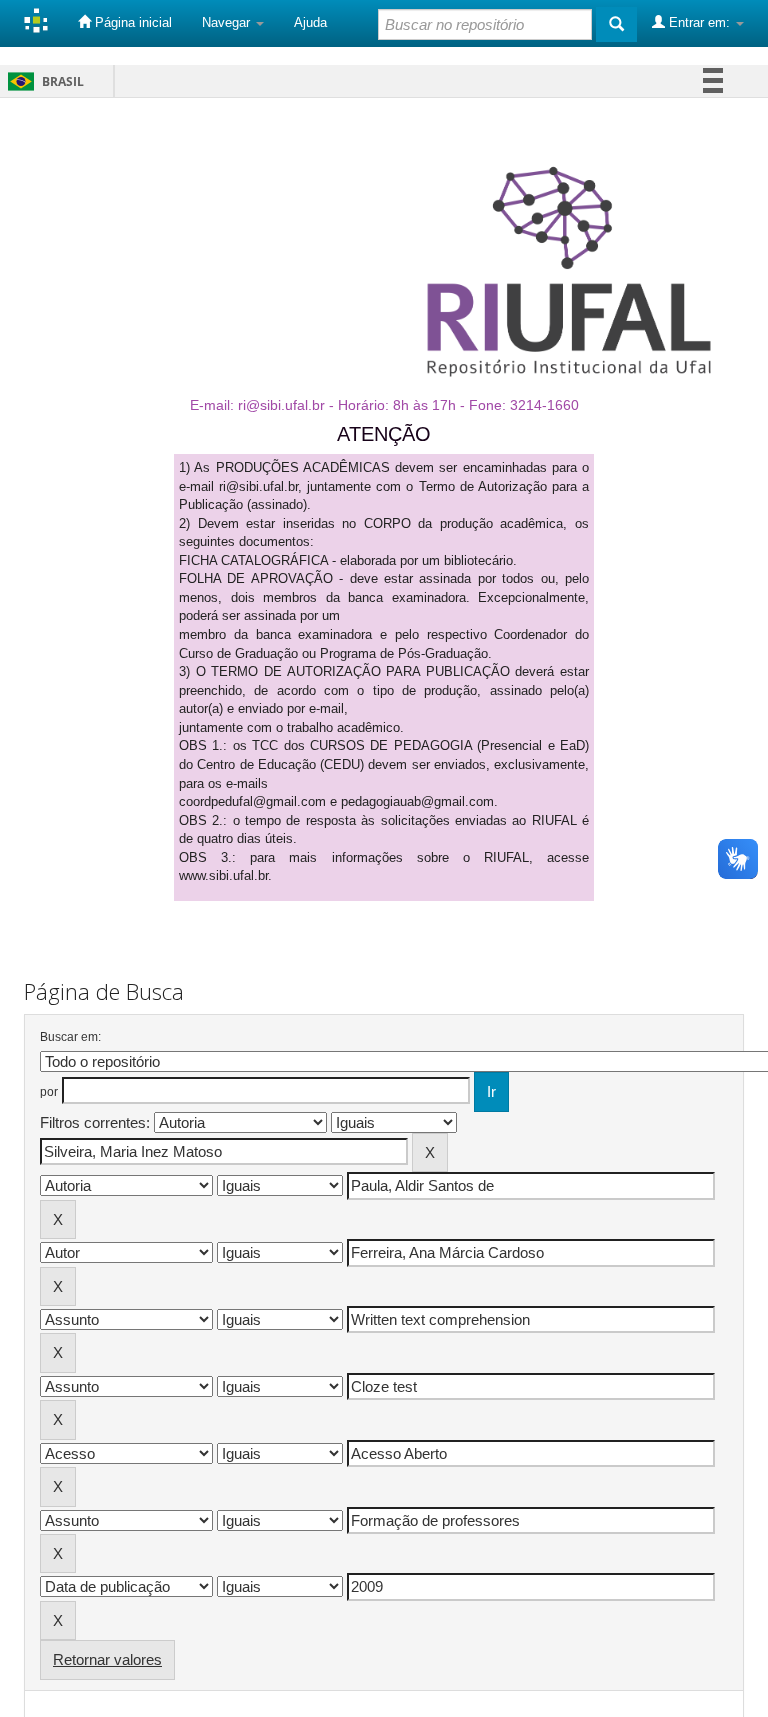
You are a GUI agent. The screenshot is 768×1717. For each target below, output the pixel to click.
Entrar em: (699, 22)
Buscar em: (70, 1037)
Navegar (228, 22)
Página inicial (131, 22)
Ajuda (310, 22)
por (49, 1092)
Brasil (42, 81)
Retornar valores (107, 1659)
